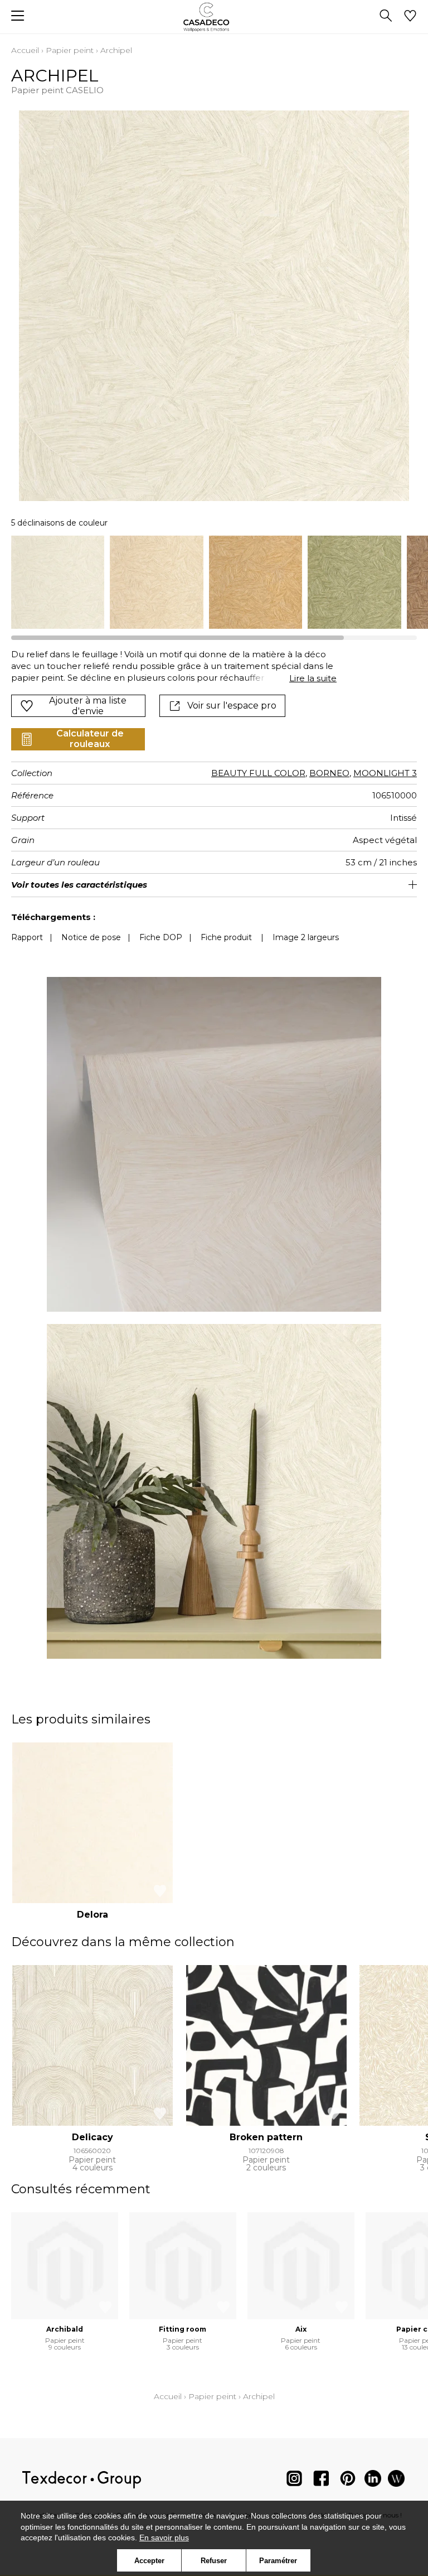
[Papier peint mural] (396, 2481)
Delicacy (93, 2137)
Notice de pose (91, 937)
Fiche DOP (161, 937)
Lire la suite (313, 678)
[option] (58, 582)
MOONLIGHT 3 (385, 773)
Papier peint (70, 50)
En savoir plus (164, 2538)
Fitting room (183, 2329)
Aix (301, 2329)
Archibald (65, 2329)
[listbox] (214, 582)
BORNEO (329, 773)
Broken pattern (266, 2137)
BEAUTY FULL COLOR (258, 773)
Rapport (27, 937)
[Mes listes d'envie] (410, 17)
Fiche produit (226, 937)
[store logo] (214, 17)
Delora (93, 1915)
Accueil (25, 50)
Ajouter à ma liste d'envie (88, 706)
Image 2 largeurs (306, 937)
